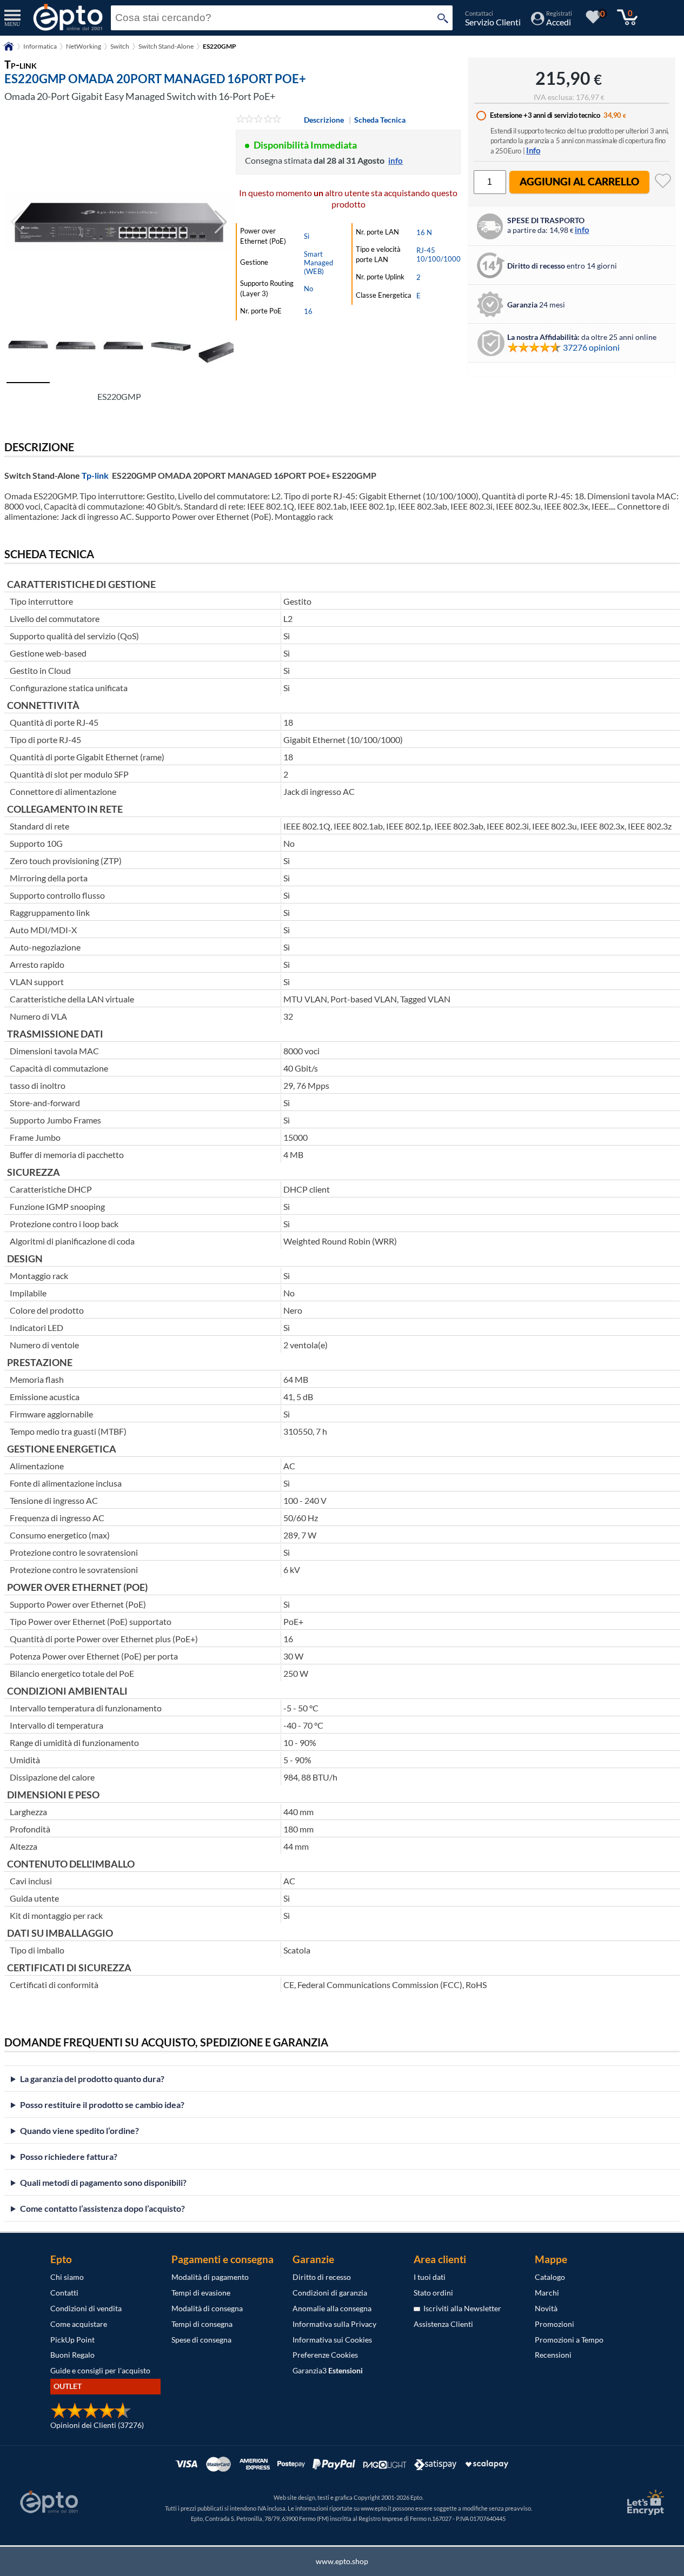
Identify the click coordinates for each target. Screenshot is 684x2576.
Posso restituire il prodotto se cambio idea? (102, 2105)
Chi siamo (67, 2277)
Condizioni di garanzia (330, 2293)
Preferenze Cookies (325, 2355)
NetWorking (84, 46)
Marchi (547, 2293)
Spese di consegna (201, 2340)
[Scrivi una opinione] (259, 120)
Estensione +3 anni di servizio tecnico (545, 115)
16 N (424, 232)
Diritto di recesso (322, 2277)
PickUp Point (72, 2340)
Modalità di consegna (207, 2308)
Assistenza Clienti (443, 2324)
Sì (307, 236)
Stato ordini (433, 2293)
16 (308, 311)
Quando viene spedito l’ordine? (79, 2130)
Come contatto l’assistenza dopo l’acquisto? (102, 2208)
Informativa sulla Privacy (334, 2324)
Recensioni (553, 2355)
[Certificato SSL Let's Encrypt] (644, 2502)
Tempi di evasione (201, 2293)
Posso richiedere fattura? (69, 2156)
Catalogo (550, 2277)
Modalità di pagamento (210, 2277)
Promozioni (554, 2324)
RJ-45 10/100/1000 (439, 255)
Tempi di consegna (202, 2324)
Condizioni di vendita (86, 2308)
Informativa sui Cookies (332, 2340)
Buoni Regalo (72, 2355)
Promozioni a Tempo (569, 2340)
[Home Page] (9, 50)
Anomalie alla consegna (332, 2308)
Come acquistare (79, 2324)
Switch (120, 46)
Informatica (40, 46)
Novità (546, 2308)
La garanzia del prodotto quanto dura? (92, 2079)
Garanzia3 (328, 2370)
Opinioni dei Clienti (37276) (97, 2425)
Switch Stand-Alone (166, 46)
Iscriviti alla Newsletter (461, 2308)
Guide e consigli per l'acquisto (100, 2370)
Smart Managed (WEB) (318, 263)
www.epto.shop (342, 2561)
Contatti (64, 2293)
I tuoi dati (430, 2277)
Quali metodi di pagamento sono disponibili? (103, 2182)
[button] (221, 222)
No (308, 289)
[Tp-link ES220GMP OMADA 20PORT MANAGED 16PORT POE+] (119, 222)
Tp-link (95, 475)
